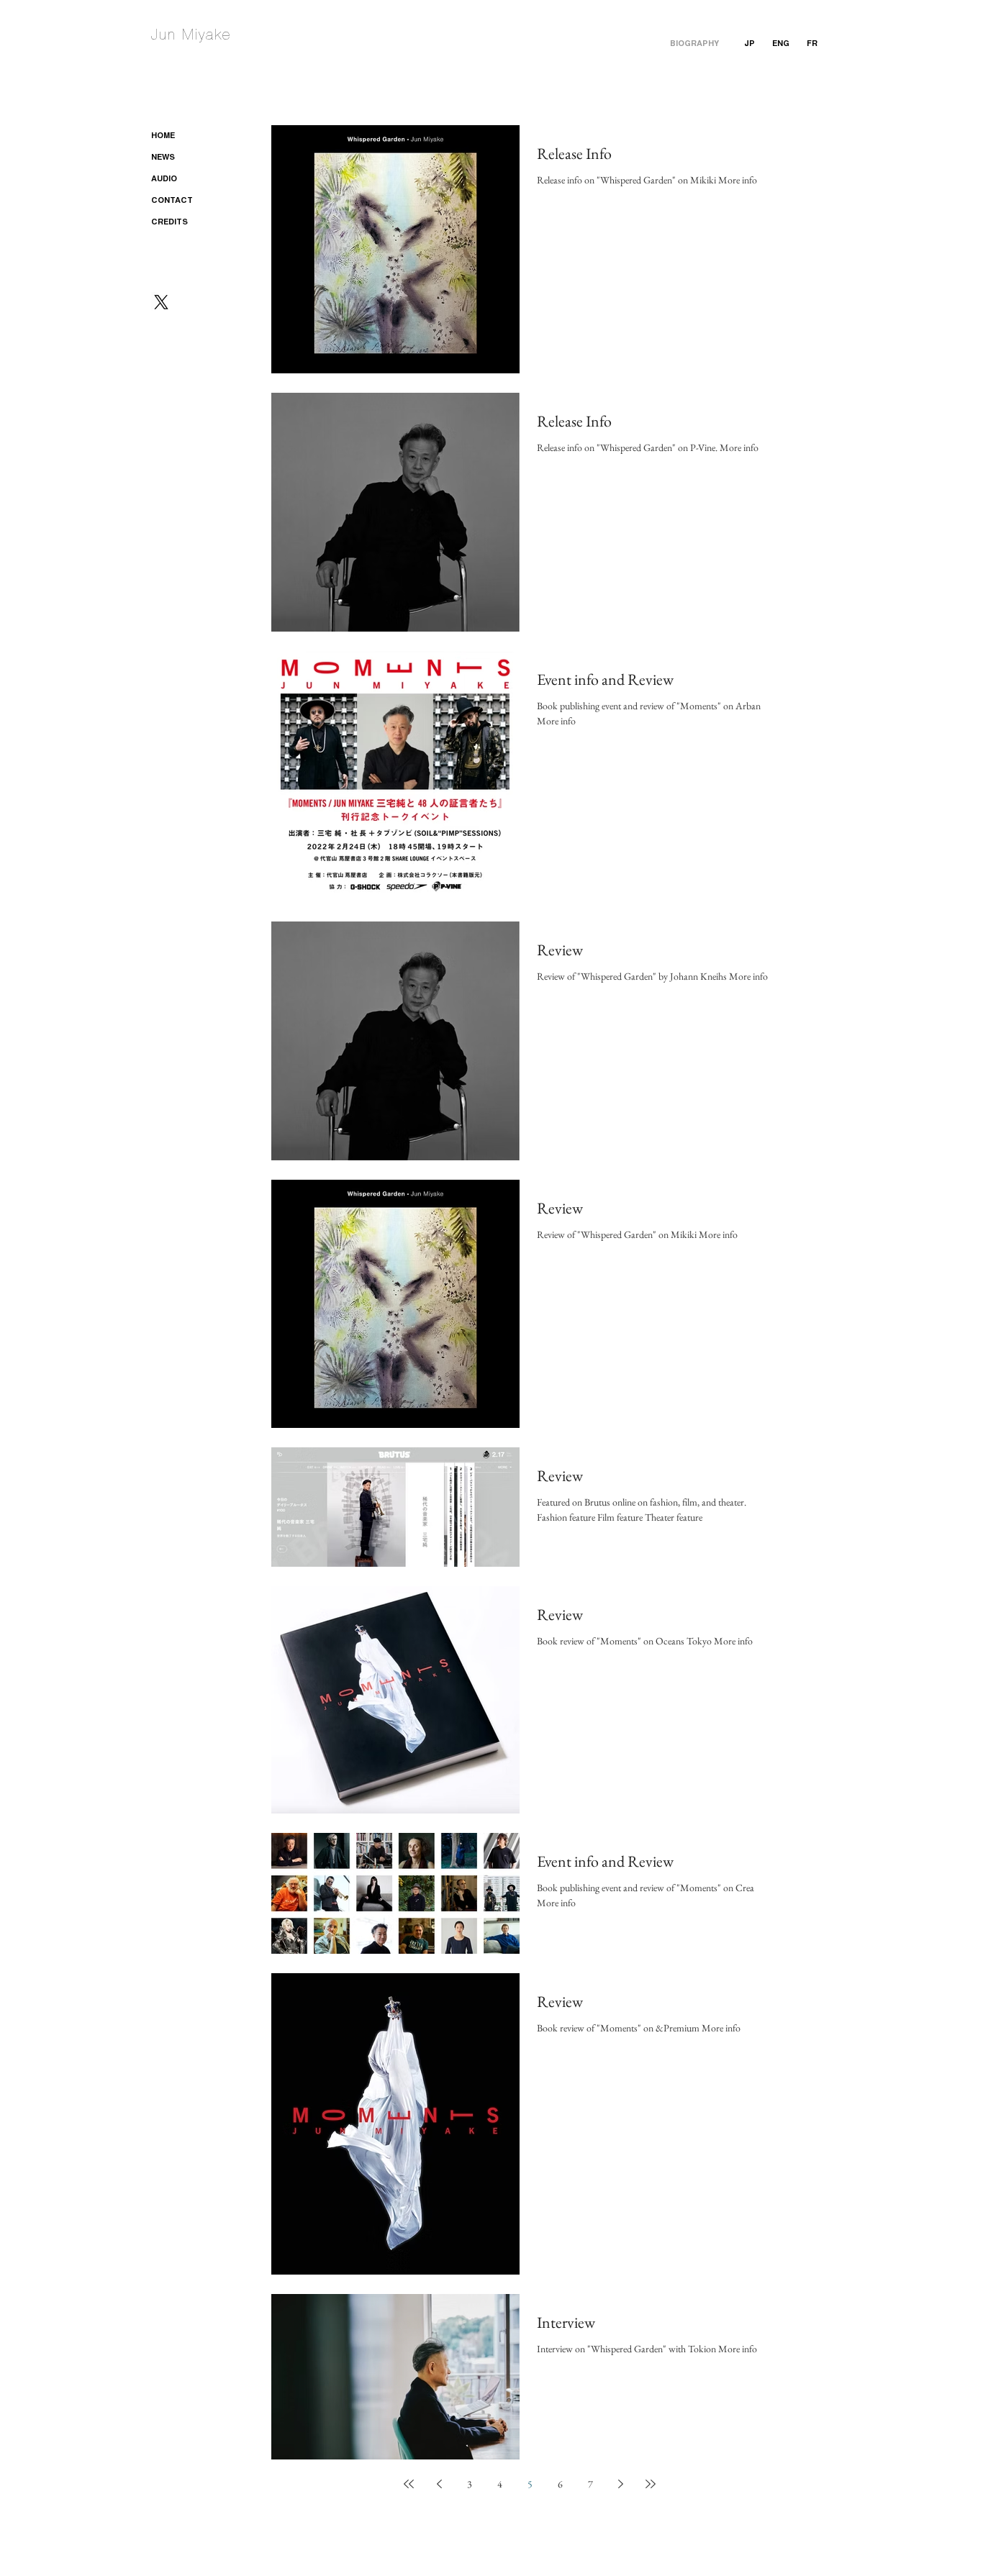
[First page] (409, 2484)
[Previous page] (439, 2484)
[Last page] (651, 2484)
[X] (161, 302)
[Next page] (620, 2484)
